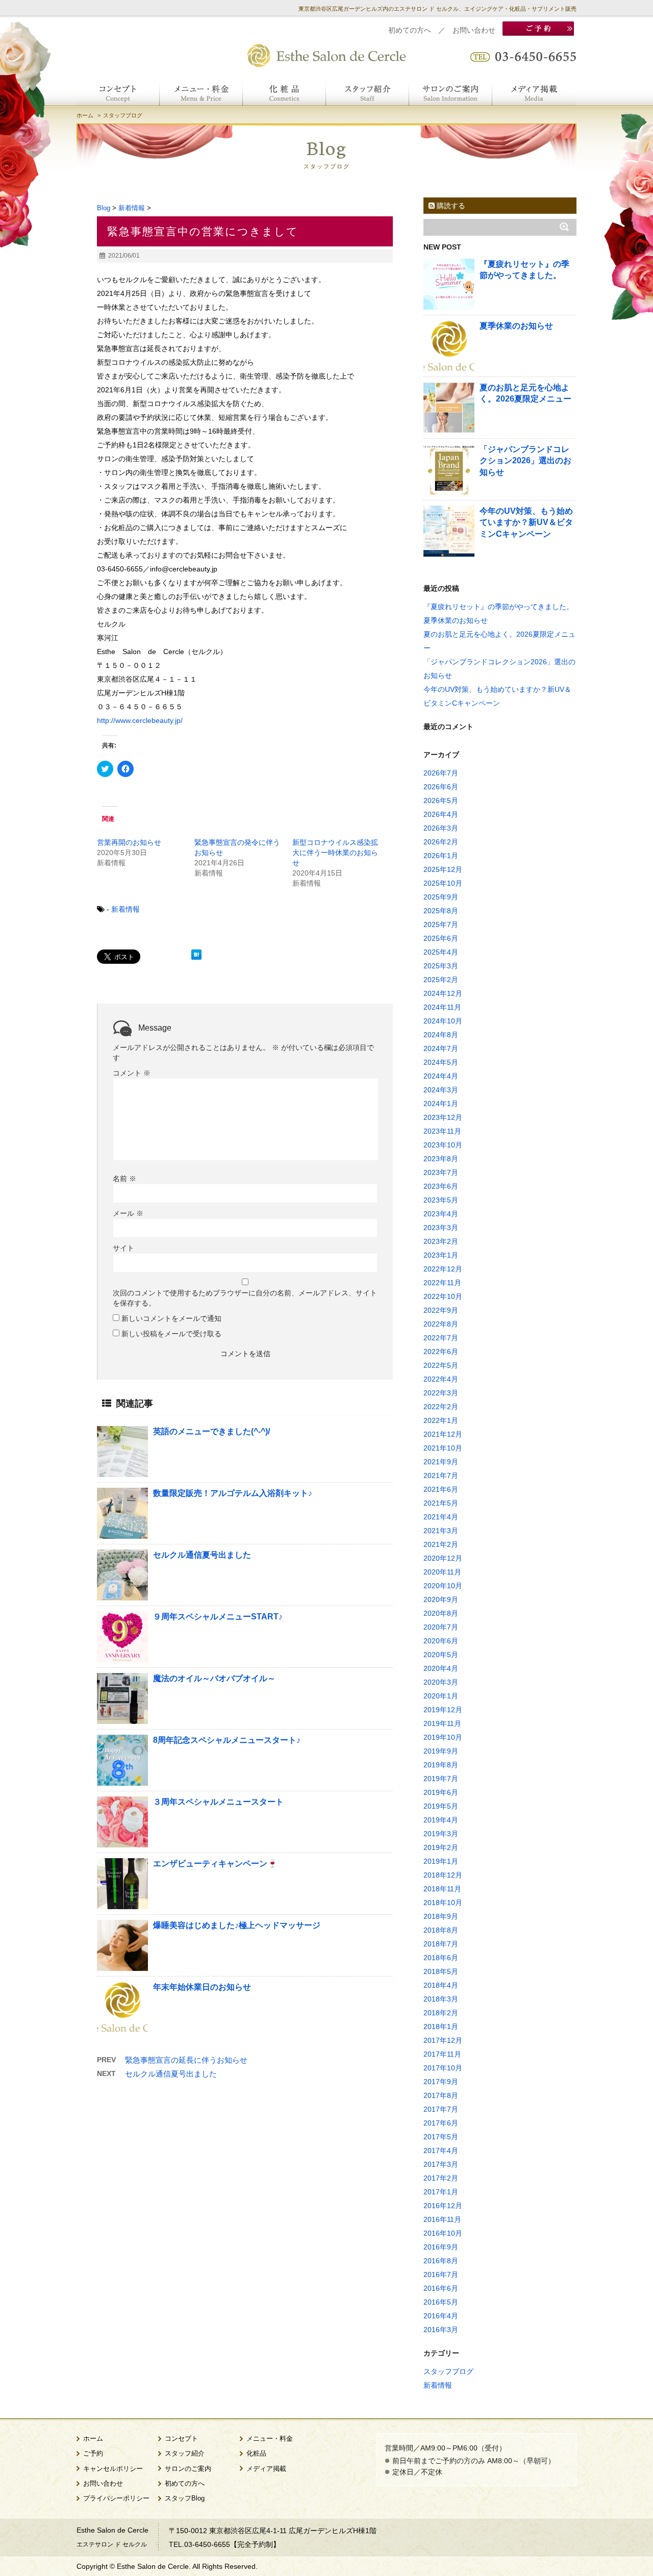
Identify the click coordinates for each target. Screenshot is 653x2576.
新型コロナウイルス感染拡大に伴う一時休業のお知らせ (335, 853)
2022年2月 (441, 1407)
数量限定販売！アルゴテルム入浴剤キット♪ (233, 1493)
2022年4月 (441, 1379)
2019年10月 (443, 1737)
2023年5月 (441, 1200)
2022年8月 (441, 1324)
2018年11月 (442, 1889)
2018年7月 (441, 1944)
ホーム (85, 115)
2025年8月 (441, 911)
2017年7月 (441, 2109)
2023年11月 (442, 1131)
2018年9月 (441, 1916)
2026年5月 (441, 801)
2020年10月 (443, 1586)
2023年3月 (441, 1228)
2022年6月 (441, 1352)
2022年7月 (441, 1338)
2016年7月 (441, 2274)
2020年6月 (441, 1641)
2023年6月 (441, 1186)
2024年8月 (441, 1035)
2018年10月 (443, 1903)
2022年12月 (443, 1269)
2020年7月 (441, 1627)
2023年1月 (441, 1255)
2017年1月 (441, 2192)
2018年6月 (441, 1958)
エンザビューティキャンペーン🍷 (215, 1864)
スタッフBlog (185, 2498)
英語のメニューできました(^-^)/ (211, 1431)
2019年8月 (441, 1765)
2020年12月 (443, 1558)
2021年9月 (441, 1462)
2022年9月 (441, 1310)
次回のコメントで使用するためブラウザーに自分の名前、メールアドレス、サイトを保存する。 (245, 1298)
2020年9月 (441, 1599)
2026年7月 (441, 773)
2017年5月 (441, 2137)
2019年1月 (441, 1861)
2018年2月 (441, 2013)
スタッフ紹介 (185, 2454)
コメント (132, 1073)
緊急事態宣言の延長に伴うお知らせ (186, 2060)
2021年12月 (443, 1434)
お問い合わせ (474, 30)
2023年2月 (441, 1241)
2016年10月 (443, 2233)
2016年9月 (441, 2247)
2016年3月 (441, 2330)
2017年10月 (443, 2068)
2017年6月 (441, 2123)
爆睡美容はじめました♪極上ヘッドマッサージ (237, 1925)
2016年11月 (442, 2219)
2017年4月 (441, 2150)
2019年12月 (443, 1710)
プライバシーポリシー (116, 2498)
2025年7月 (441, 924)
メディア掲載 (266, 2469)
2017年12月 (443, 2040)
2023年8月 (441, 1159)
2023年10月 (443, 1145)
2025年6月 (441, 938)
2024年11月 (442, 1007)
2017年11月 (442, 2054)
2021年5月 (441, 1503)
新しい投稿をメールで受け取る (171, 1334)
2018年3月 (441, 1999)
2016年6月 (441, 2288)
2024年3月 (441, 1090)
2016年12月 (443, 2206)
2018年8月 (441, 1930)
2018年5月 (441, 1971)
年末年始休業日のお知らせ (202, 1987)
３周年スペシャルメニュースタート (218, 1802)
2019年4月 (441, 1820)
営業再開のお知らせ (129, 842)
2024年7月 (441, 1048)
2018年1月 (441, 2027)
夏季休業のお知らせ (516, 326)
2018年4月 (441, 1985)
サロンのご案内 (188, 2469)
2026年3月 (441, 828)
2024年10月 (443, 1021)
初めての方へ (410, 30)
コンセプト (181, 2439)
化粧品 (256, 2454)
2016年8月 (441, 2261)
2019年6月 (441, 1792)
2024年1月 (441, 1104)
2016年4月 (441, 2316)
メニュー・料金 (270, 2439)
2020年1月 (441, 1696)
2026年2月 (441, 842)
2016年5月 (441, 2302)
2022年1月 (441, 1420)
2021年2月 (441, 1544)
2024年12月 (443, 993)
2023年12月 (443, 1117)
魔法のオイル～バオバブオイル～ (214, 1678)
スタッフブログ (448, 2371)
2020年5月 (441, 1655)
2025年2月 (441, 980)
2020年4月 (441, 1668)
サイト (123, 1248)
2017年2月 (441, 2178)
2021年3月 (441, 1531)
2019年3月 (441, 1834)
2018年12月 (443, 1875)
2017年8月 (441, 2095)
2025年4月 (441, 952)
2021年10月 (443, 1448)
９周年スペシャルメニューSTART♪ (218, 1617)
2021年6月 (441, 1489)
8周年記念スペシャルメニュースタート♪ (227, 1740)
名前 (124, 1179)
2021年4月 (441, 1517)
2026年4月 (441, 814)
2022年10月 (443, 1296)
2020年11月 (442, 1572)
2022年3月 (441, 1393)
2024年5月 (441, 1062)
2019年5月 (441, 1806)
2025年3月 (441, 966)
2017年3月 (441, 2164)
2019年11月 (442, 1723)
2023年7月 (441, 1172)
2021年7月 (441, 1475)
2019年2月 (441, 1847)
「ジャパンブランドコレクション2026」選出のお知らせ (525, 461)
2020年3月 (441, 1682)
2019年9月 (441, 1751)
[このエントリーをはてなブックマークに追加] (196, 955)
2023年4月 (441, 1214)
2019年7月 (441, 1779)
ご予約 (93, 2454)
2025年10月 (443, 883)
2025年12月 (443, 869)
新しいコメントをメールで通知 (171, 1318)
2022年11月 (442, 1283)
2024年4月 (441, 1076)
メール (128, 1213)
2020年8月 (441, 1613)
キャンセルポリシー (113, 2469)
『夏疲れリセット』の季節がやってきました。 (498, 607)
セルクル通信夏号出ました (202, 1555)
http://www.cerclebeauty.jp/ (140, 720)
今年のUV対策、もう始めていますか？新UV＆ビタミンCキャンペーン (526, 522)
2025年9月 (441, 897)
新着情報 (125, 909)
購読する (450, 206)
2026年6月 (441, 787)
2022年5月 (441, 1365)
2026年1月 (441, 856)
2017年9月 (441, 2082)
